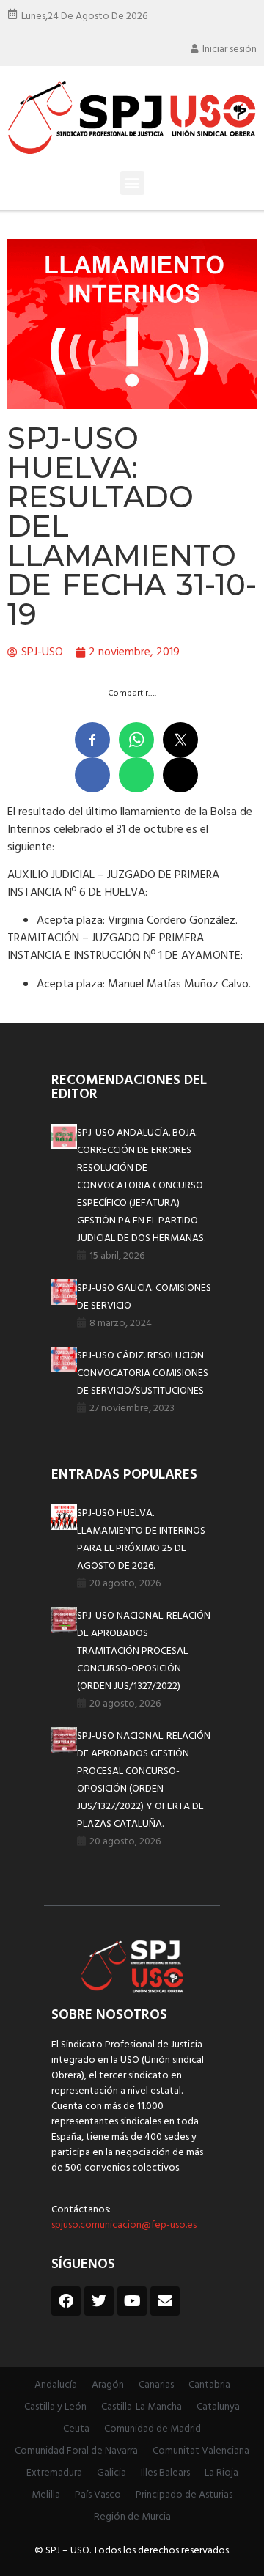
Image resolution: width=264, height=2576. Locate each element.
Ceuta (76, 2429)
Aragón (108, 2385)
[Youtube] (132, 2301)
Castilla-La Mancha (142, 2407)
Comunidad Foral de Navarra (76, 2451)
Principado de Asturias (184, 2495)
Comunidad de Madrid (153, 2429)
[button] (132, 183)
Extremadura (54, 2473)
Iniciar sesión (230, 49)
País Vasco (98, 2495)
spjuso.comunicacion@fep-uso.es (124, 2225)
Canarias (156, 2385)
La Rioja (221, 2473)
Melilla (46, 2495)
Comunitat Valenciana (201, 2451)
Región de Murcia (132, 2517)
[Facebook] (66, 2301)
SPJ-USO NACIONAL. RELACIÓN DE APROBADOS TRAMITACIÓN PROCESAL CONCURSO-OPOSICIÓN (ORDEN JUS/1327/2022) (144, 1651)
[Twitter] (99, 2301)
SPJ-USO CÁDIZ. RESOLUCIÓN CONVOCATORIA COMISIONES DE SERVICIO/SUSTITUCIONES (143, 1373)
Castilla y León (55, 2407)
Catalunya (218, 2407)
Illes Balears (165, 2473)
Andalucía (56, 2385)
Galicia (111, 2473)
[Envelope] (165, 2301)
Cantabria (209, 2385)
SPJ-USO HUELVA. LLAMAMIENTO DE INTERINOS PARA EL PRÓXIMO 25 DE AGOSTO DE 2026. (141, 1540)
